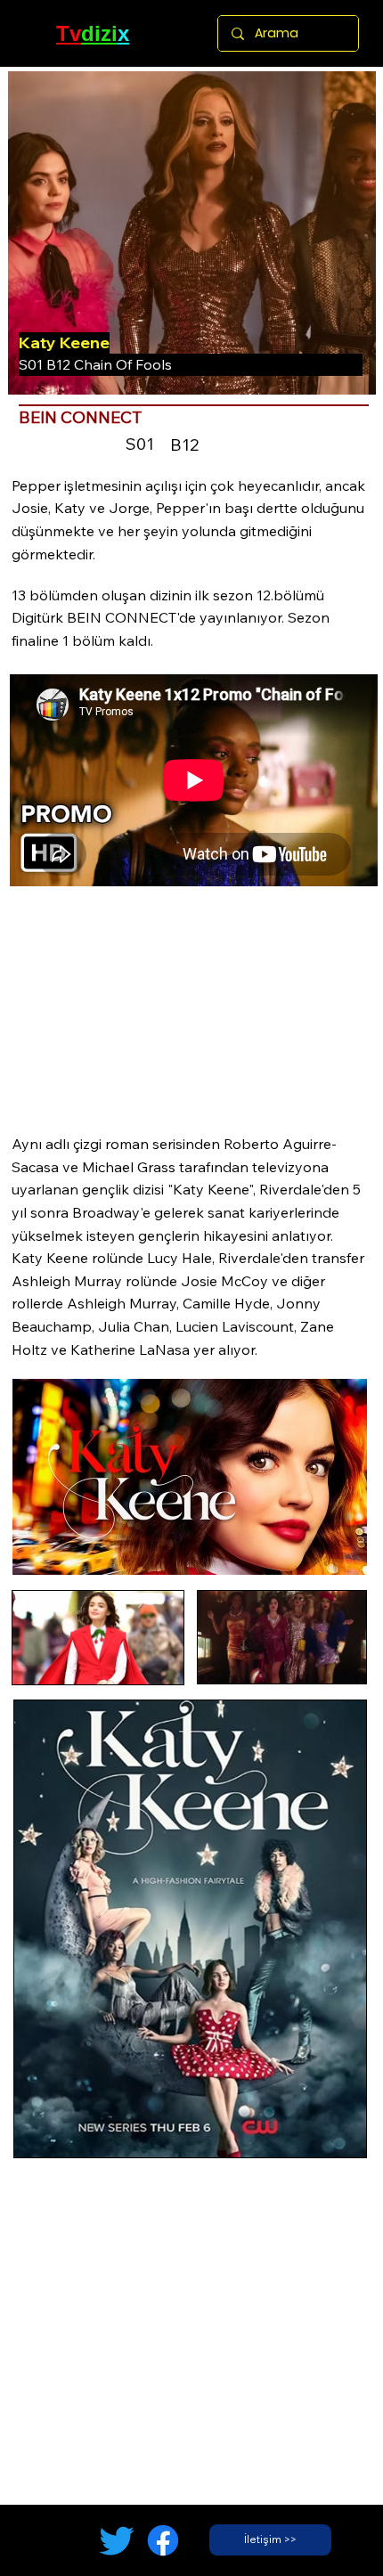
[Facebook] (163, 2540)
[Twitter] (117, 2540)
